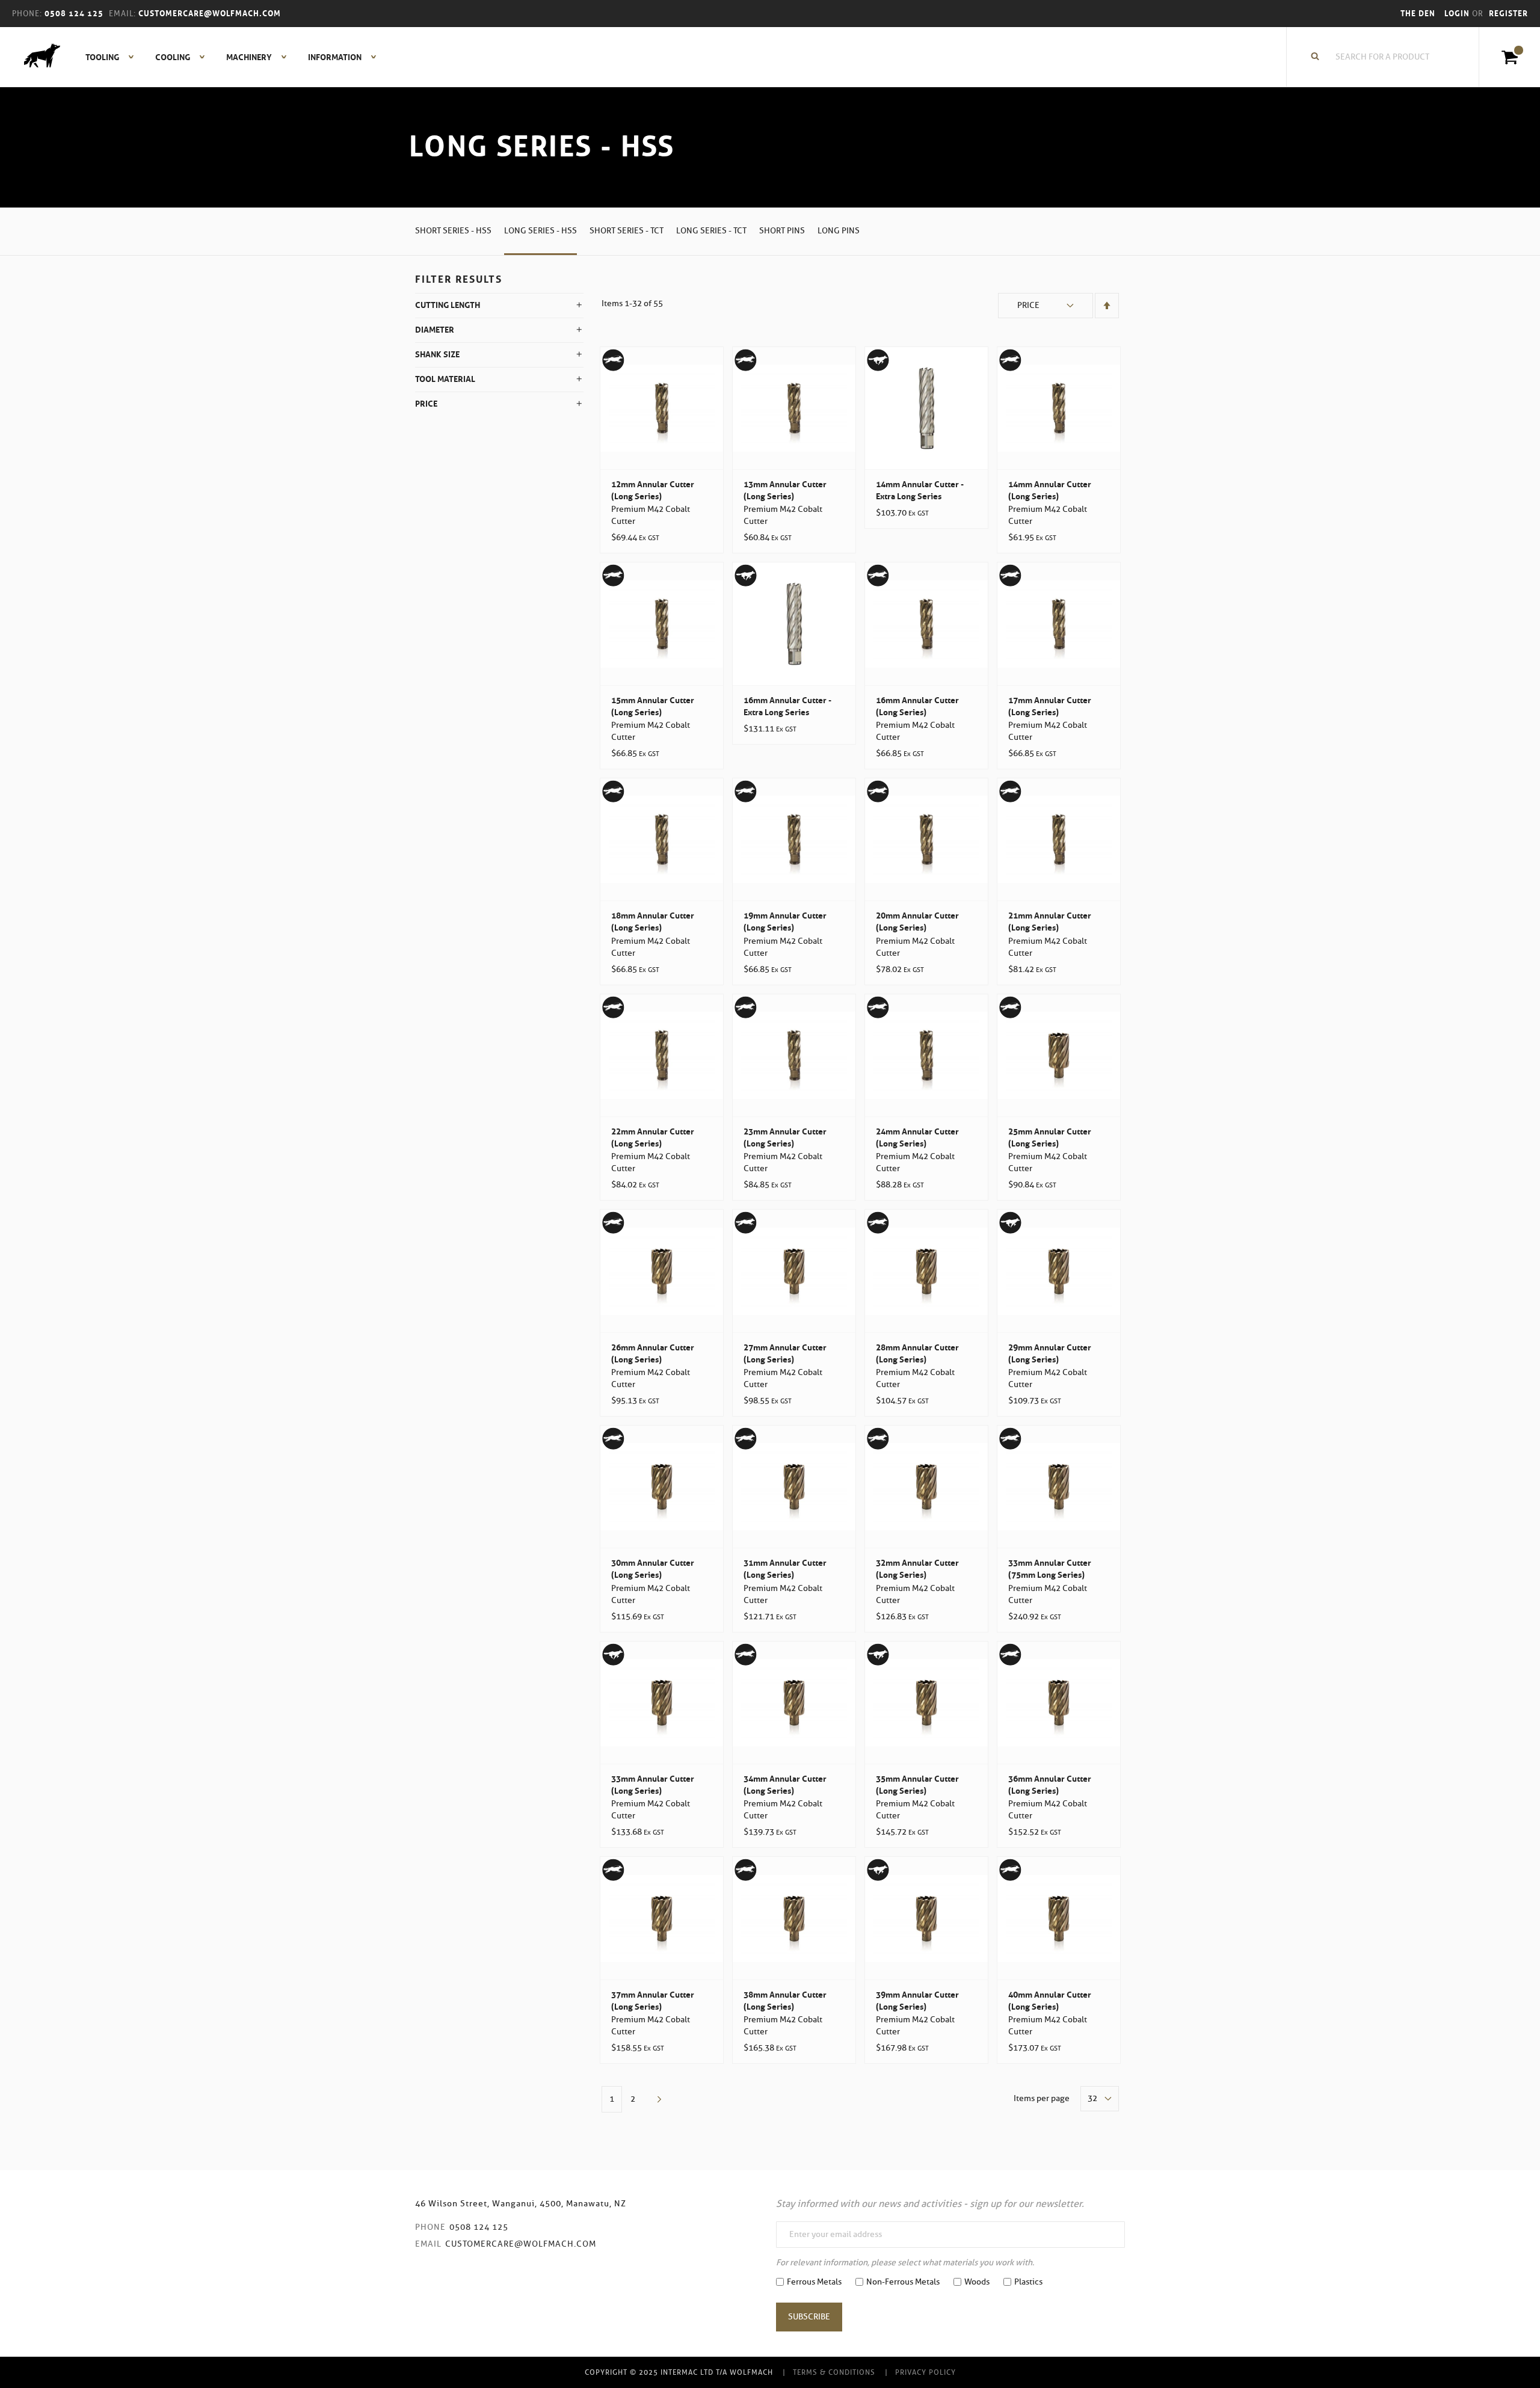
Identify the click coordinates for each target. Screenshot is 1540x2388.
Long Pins (839, 231)
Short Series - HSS (453, 231)
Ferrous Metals (814, 2282)
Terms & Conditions (834, 2372)
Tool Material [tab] (445, 379)
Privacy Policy (926, 2372)
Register (1508, 14)
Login (1458, 14)
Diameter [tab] (435, 330)
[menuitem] (103, 57)
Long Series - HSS (541, 231)
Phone (430, 2227)
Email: (122, 14)
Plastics (1028, 2282)
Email (428, 2244)
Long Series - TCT (711, 231)
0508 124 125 (479, 2227)
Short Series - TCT (627, 231)
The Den (1418, 14)
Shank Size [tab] (437, 354)
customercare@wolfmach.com (521, 2244)
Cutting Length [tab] (448, 305)
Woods (977, 2282)
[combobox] (1389, 57)
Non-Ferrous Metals (903, 2282)
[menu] (227, 57)
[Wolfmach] (36, 57)
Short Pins (782, 231)
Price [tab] (426, 404)
